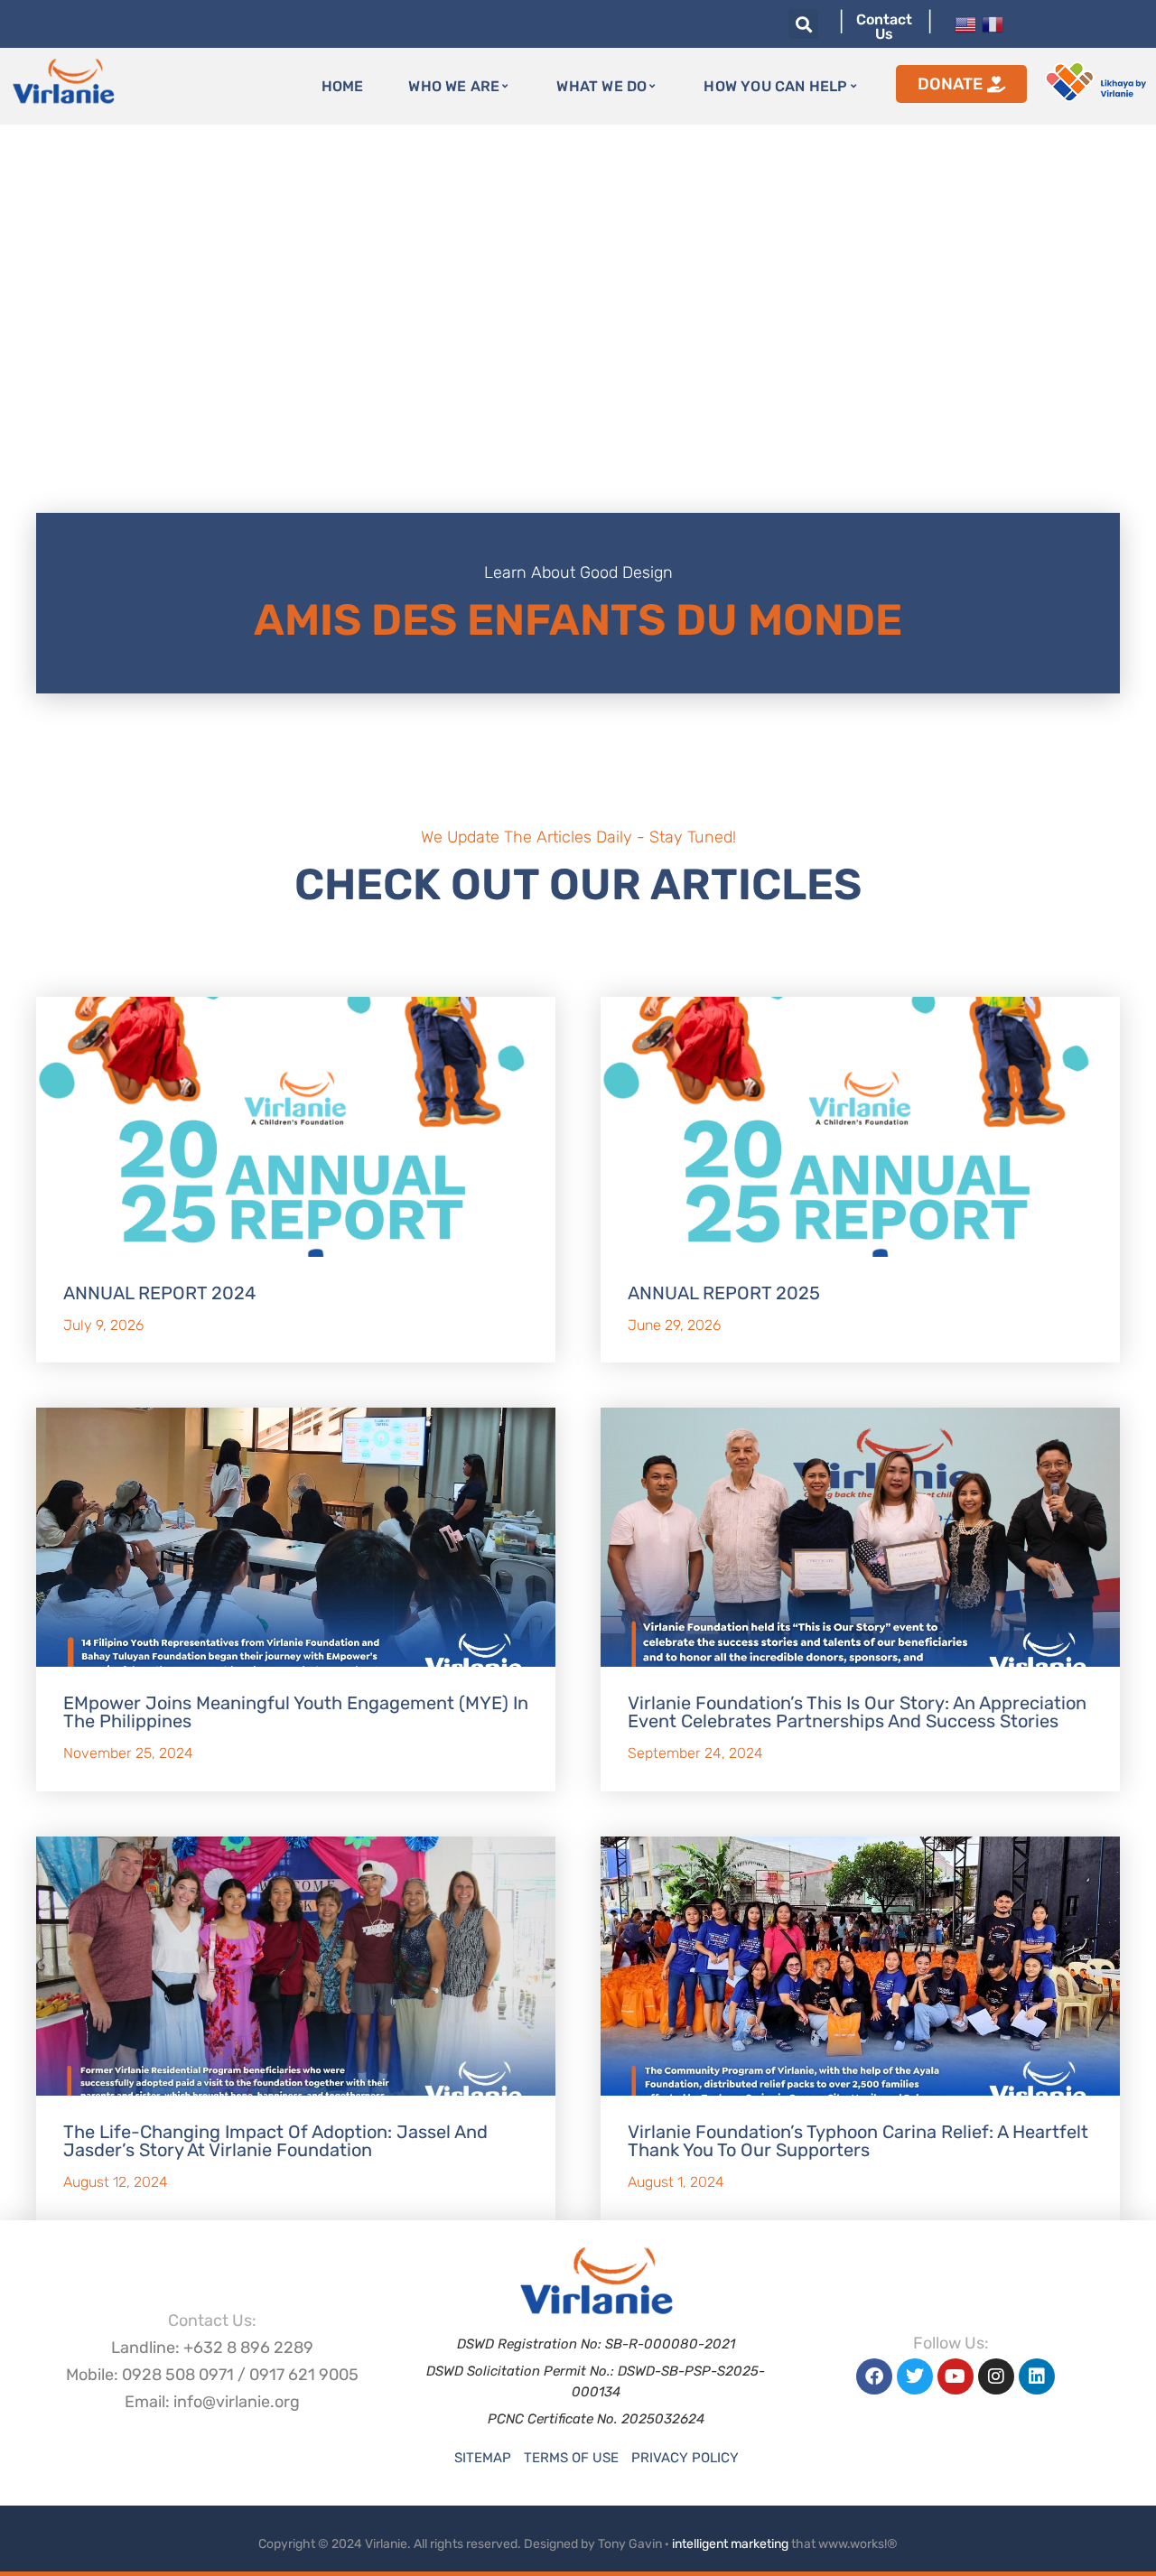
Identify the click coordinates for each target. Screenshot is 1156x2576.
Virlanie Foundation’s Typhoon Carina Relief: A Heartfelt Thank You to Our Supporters (858, 2141)
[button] (803, 24)
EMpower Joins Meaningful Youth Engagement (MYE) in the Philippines (296, 1712)
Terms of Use (571, 2458)
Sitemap (483, 2458)
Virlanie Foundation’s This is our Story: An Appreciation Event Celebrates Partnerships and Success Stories (857, 1712)
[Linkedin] (1037, 2376)
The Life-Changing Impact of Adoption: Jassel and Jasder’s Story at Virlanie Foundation (275, 2141)
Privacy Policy (685, 2458)
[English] (965, 23)
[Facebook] (874, 2376)
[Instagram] (996, 2376)
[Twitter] (915, 2376)
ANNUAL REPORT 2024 (159, 1293)
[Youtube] (956, 2376)
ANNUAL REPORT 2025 (724, 1293)
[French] (993, 23)
